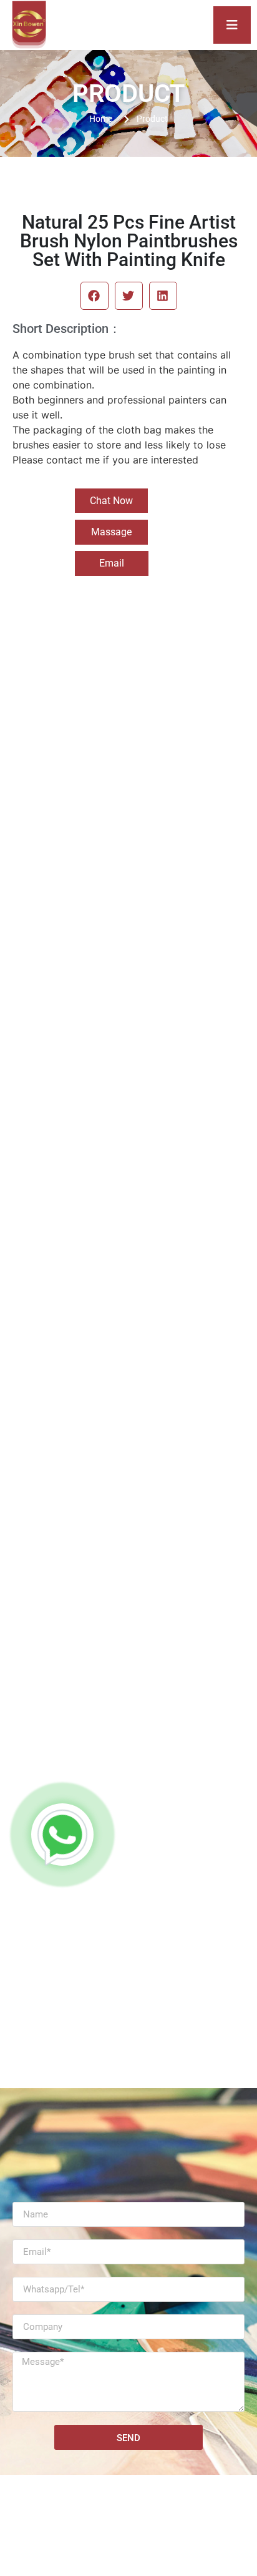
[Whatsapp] (62, 1835)
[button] (95, 296)
